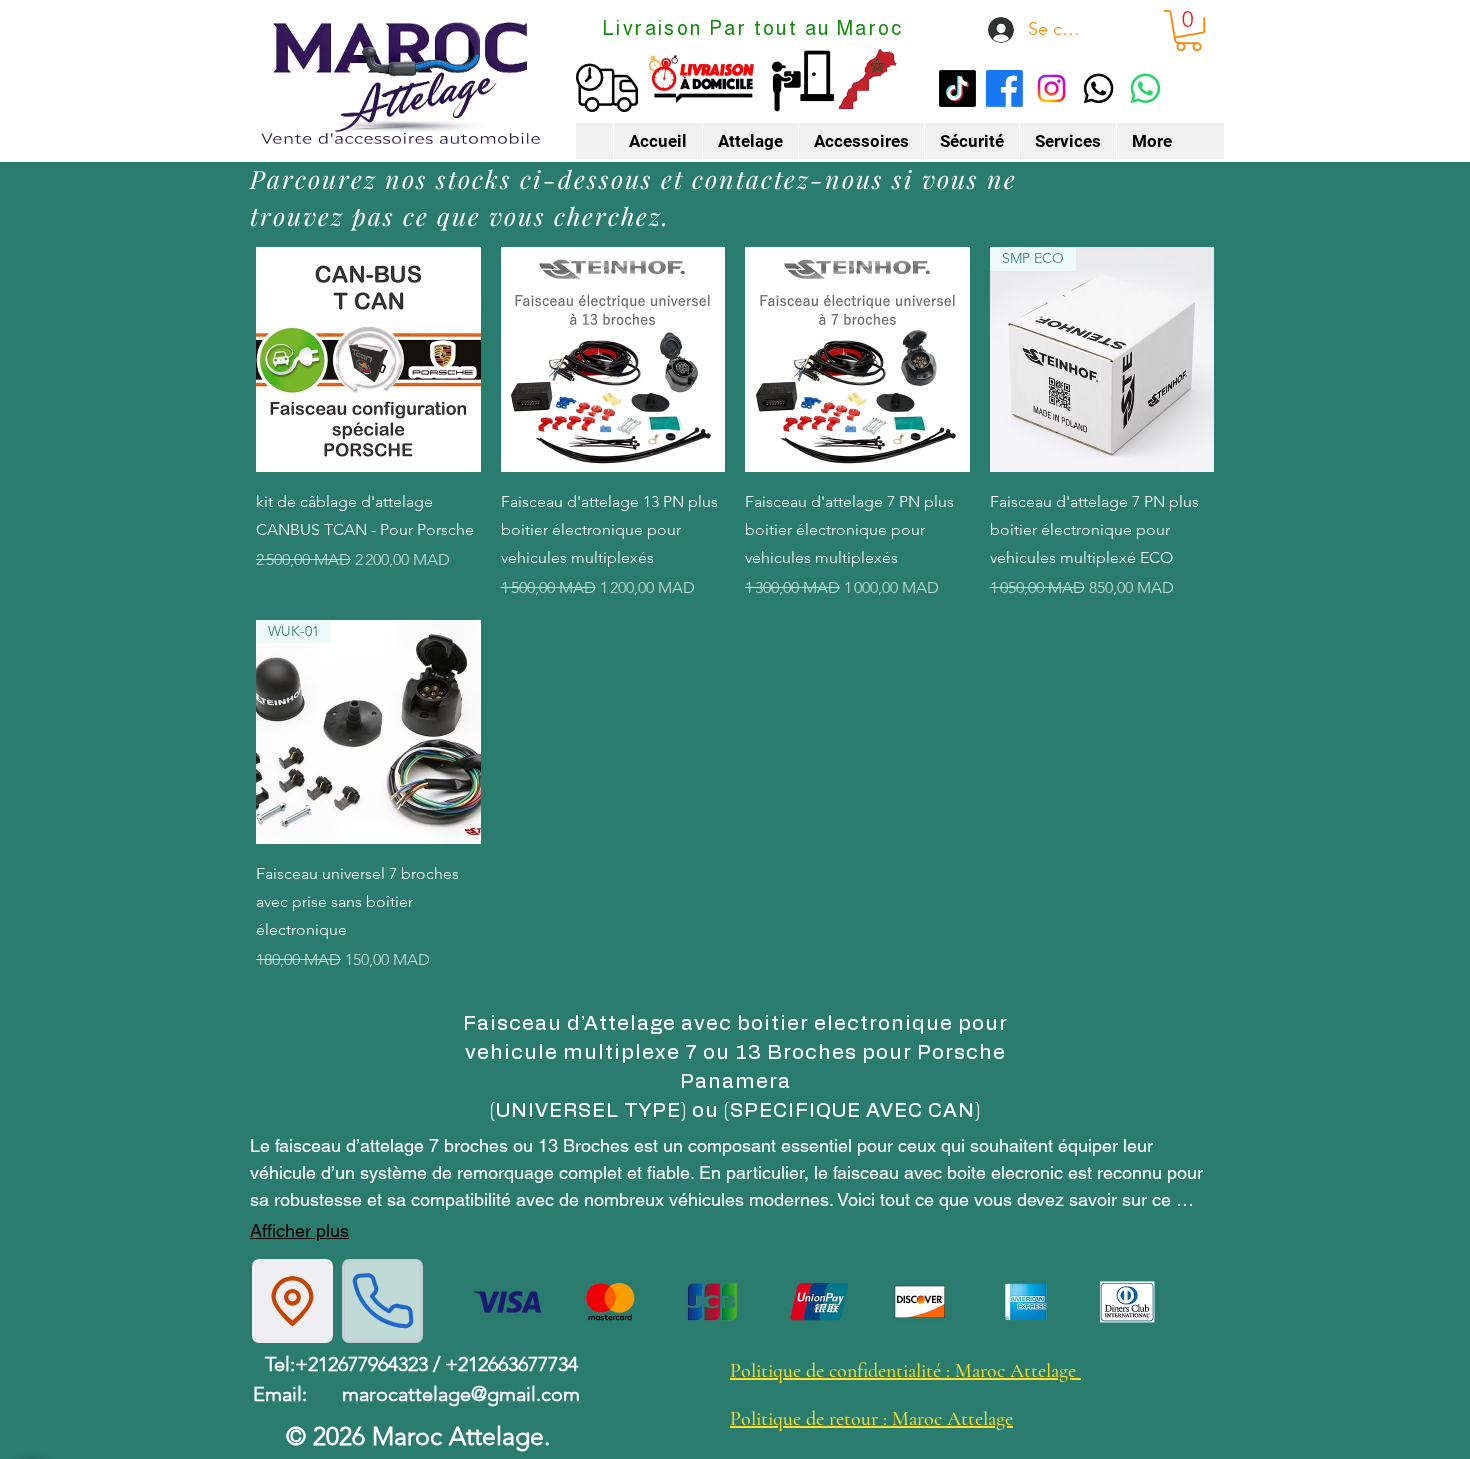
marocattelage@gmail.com (461, 1394)
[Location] (292, 1301)
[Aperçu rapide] (368, 359)
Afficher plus (299, 1230)
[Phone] (382, 1301)
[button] (1188, 30)
